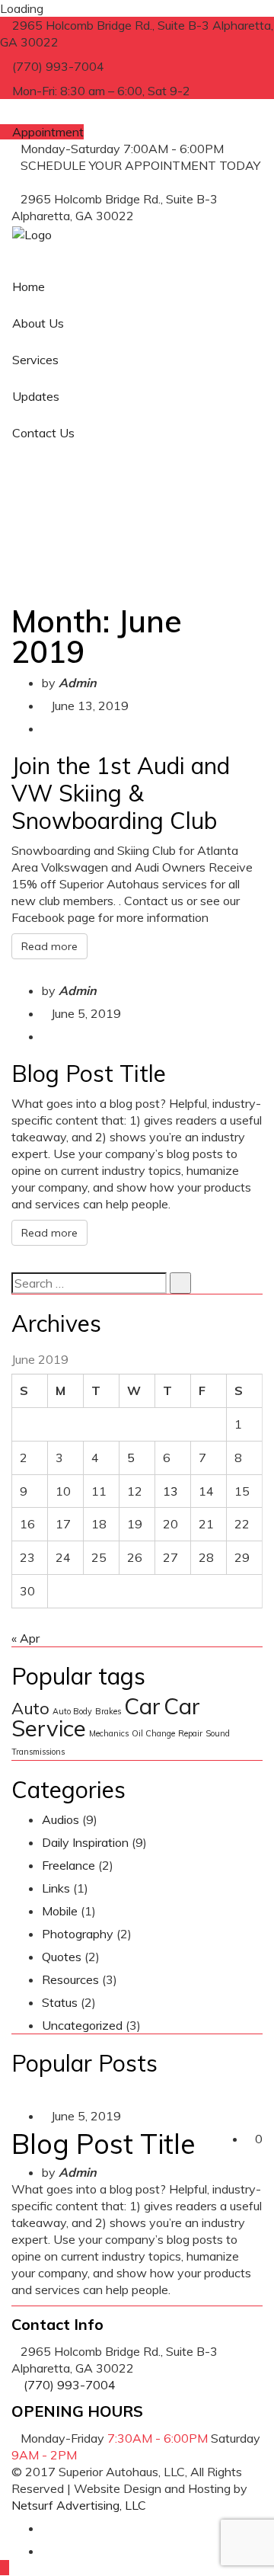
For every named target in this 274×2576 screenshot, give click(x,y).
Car (142, 1706)
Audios (61, 1819)
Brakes (108, 1711)
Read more (49, 946)
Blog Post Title (89, 1074)
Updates (36, 396)
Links (56, 1888)
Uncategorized (82, 2025)
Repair (190, 1733)
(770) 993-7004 (57, 182)
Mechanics (109, 1733)
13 (170, 1491)
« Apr (25, 1638)
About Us (38, 323)
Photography (78, 1934)
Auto (30, 1708)
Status (60, 2002)
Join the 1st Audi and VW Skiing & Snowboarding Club (121, 793)
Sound (218, 1733)
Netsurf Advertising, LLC (79, 2505)
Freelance (68, 1865)
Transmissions (38, 1752)
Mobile (60, 1911)
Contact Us (43, 433)
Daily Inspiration (85, 1842)
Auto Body (72, 1711)
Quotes (62, 1957)
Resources (70, 1979)
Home (29, 286)
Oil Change (153, 1733)
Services (35, 360)
